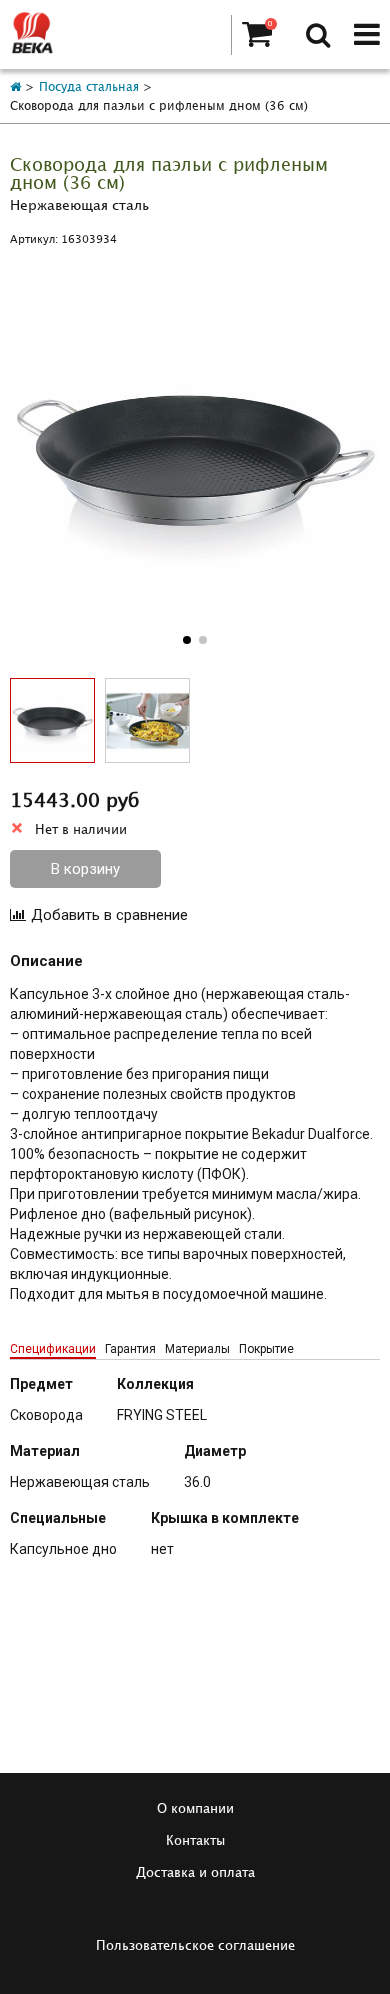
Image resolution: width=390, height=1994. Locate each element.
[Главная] (15, 87)
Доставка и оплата (195, 1873)
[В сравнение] (99, 915)
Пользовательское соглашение (195, 1946)
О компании (195, 1809)
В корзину (85, 869)
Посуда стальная (89, 87)
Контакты (195, 1841)
